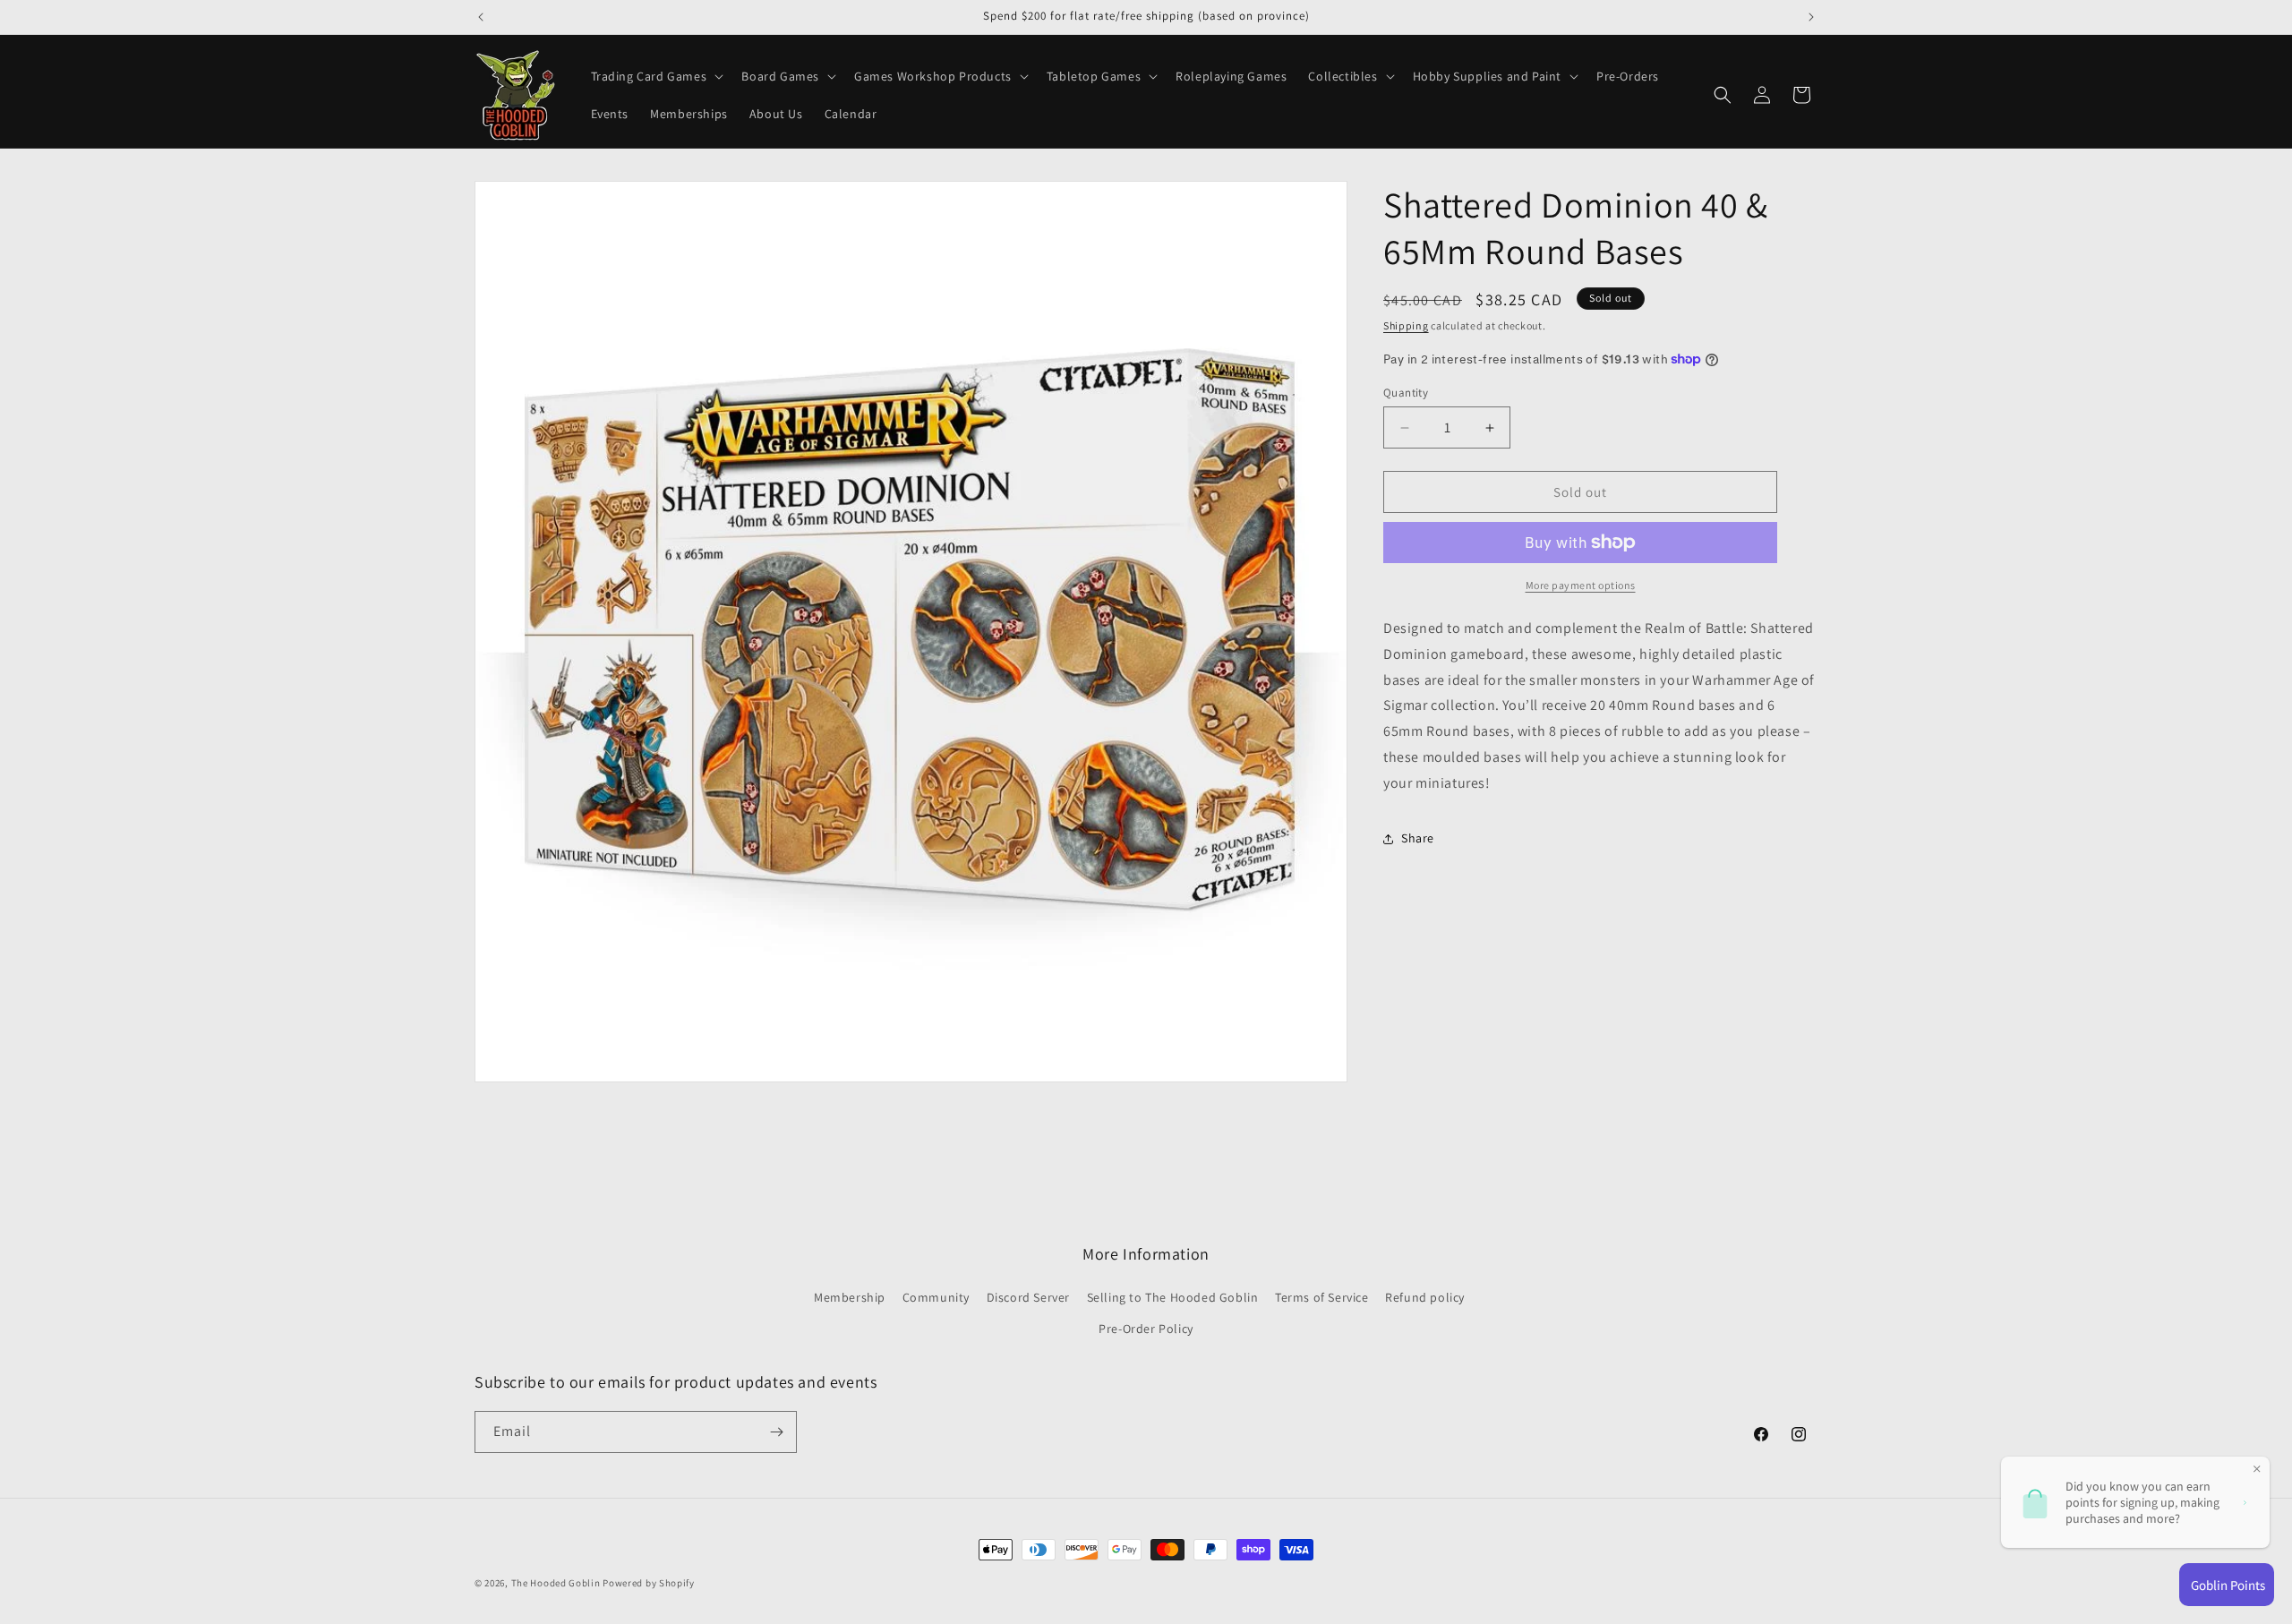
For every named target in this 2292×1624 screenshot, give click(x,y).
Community (936, 1297)
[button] (656, 76)
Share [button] (1418, 838)
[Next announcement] (1811, 17)
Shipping (1406, 325)
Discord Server (1028, 1297)
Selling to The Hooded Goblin (1173, 1297)
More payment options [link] (1581, 585)
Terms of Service (1322, 1297)
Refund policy (1425, 1297)
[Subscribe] (776, 1432)
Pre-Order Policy (1146, 1329)
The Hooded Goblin (556, 1583)
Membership (850, 1297)
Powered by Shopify (649, 1583)
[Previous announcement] (481, 17)
